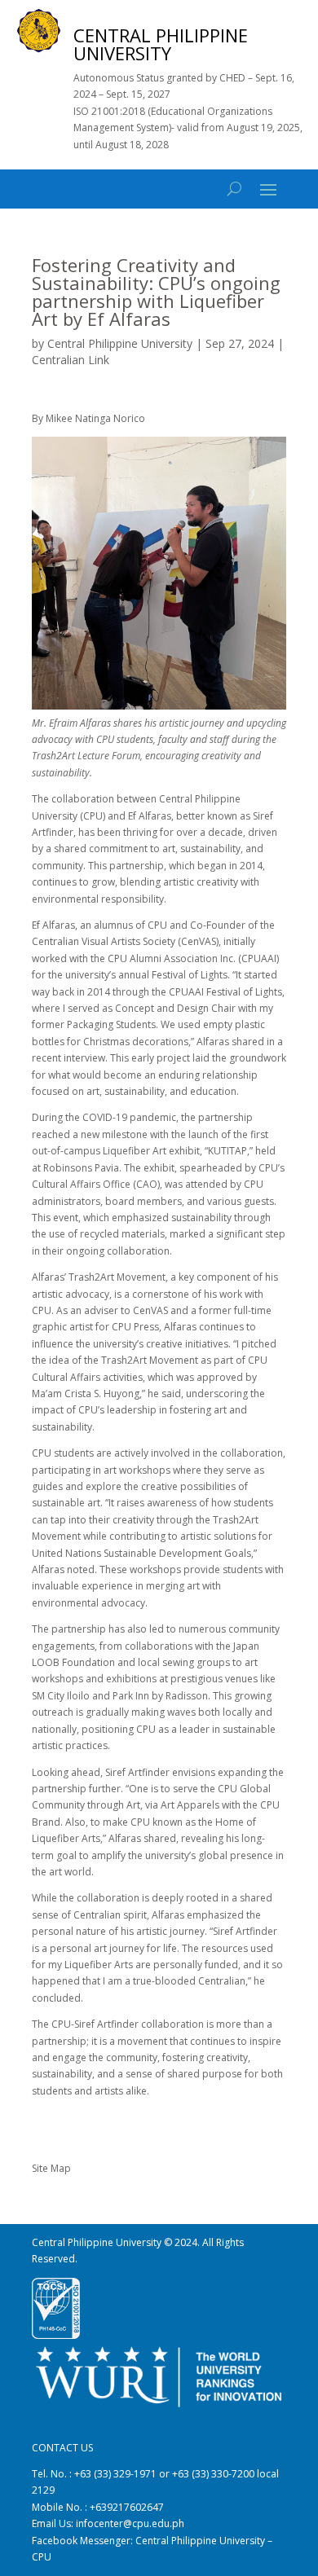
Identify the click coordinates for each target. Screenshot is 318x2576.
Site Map (51, 2168)
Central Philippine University (120, 343)
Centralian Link (71, 360)
